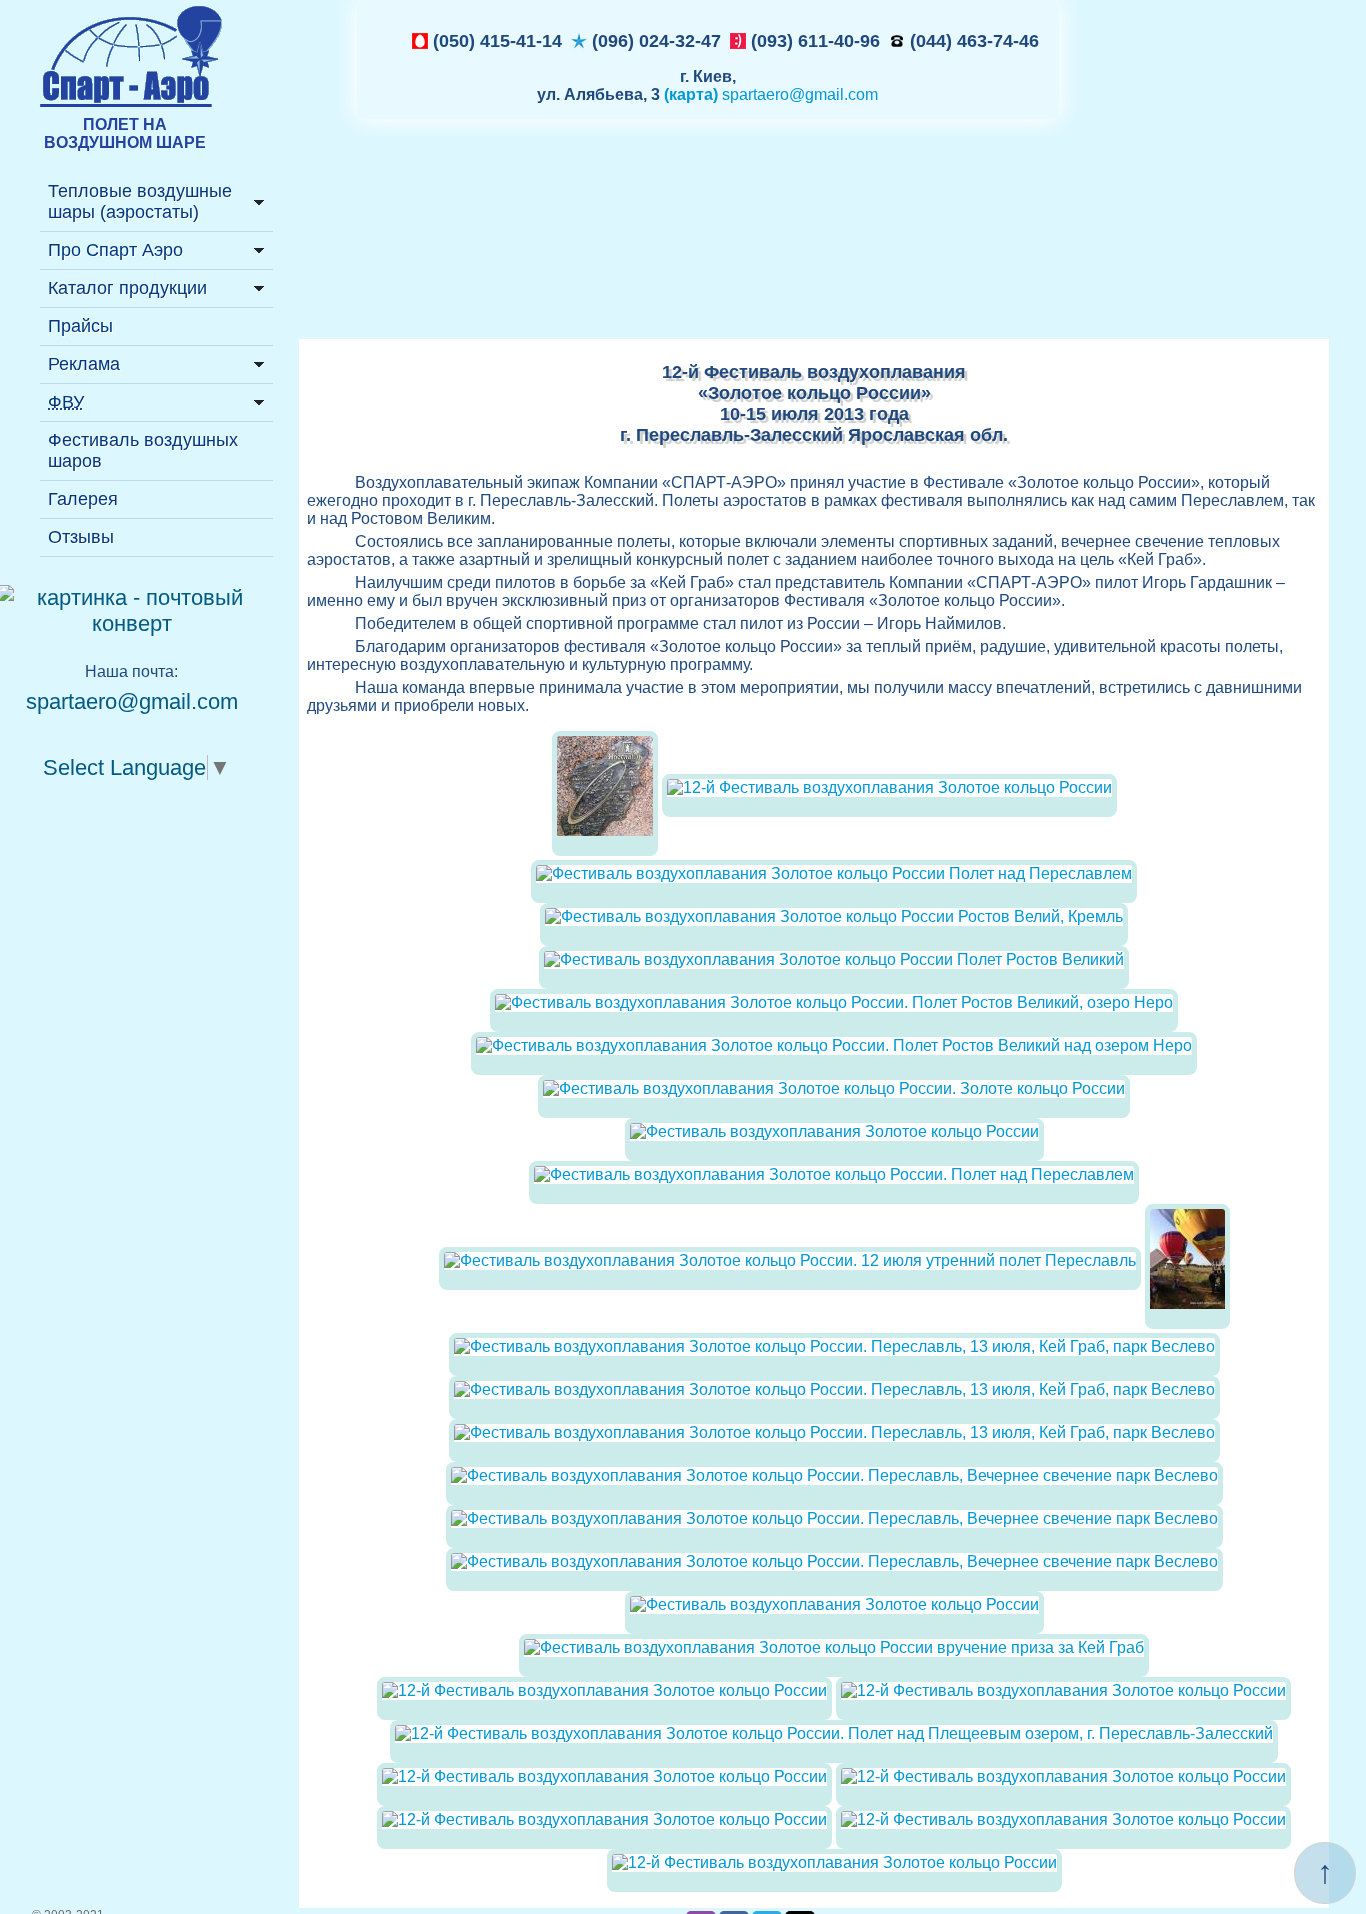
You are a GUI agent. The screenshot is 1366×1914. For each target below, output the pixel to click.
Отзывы (81, 537)
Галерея (83, 499)
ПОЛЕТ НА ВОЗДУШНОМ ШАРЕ (125, 133)
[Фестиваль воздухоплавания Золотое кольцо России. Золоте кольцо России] (834, 1088)
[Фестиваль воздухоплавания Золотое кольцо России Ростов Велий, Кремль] (834, 916)
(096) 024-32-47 (654, 41)
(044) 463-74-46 (972, 41)
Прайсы (80, 326)
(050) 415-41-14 (495, 41)
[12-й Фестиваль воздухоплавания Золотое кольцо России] (605, 850)
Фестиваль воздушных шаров (143, 450)
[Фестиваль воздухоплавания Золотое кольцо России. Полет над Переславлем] (834, 1174)
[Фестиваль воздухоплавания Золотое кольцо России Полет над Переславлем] (834, 873)
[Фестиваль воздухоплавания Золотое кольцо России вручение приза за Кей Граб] (834, 1647)
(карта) (691, 94)
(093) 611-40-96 (813, 41)
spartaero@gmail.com (800, 94)
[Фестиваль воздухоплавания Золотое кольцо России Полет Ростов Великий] (834, 959)
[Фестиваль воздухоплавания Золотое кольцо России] (834, 1131)
